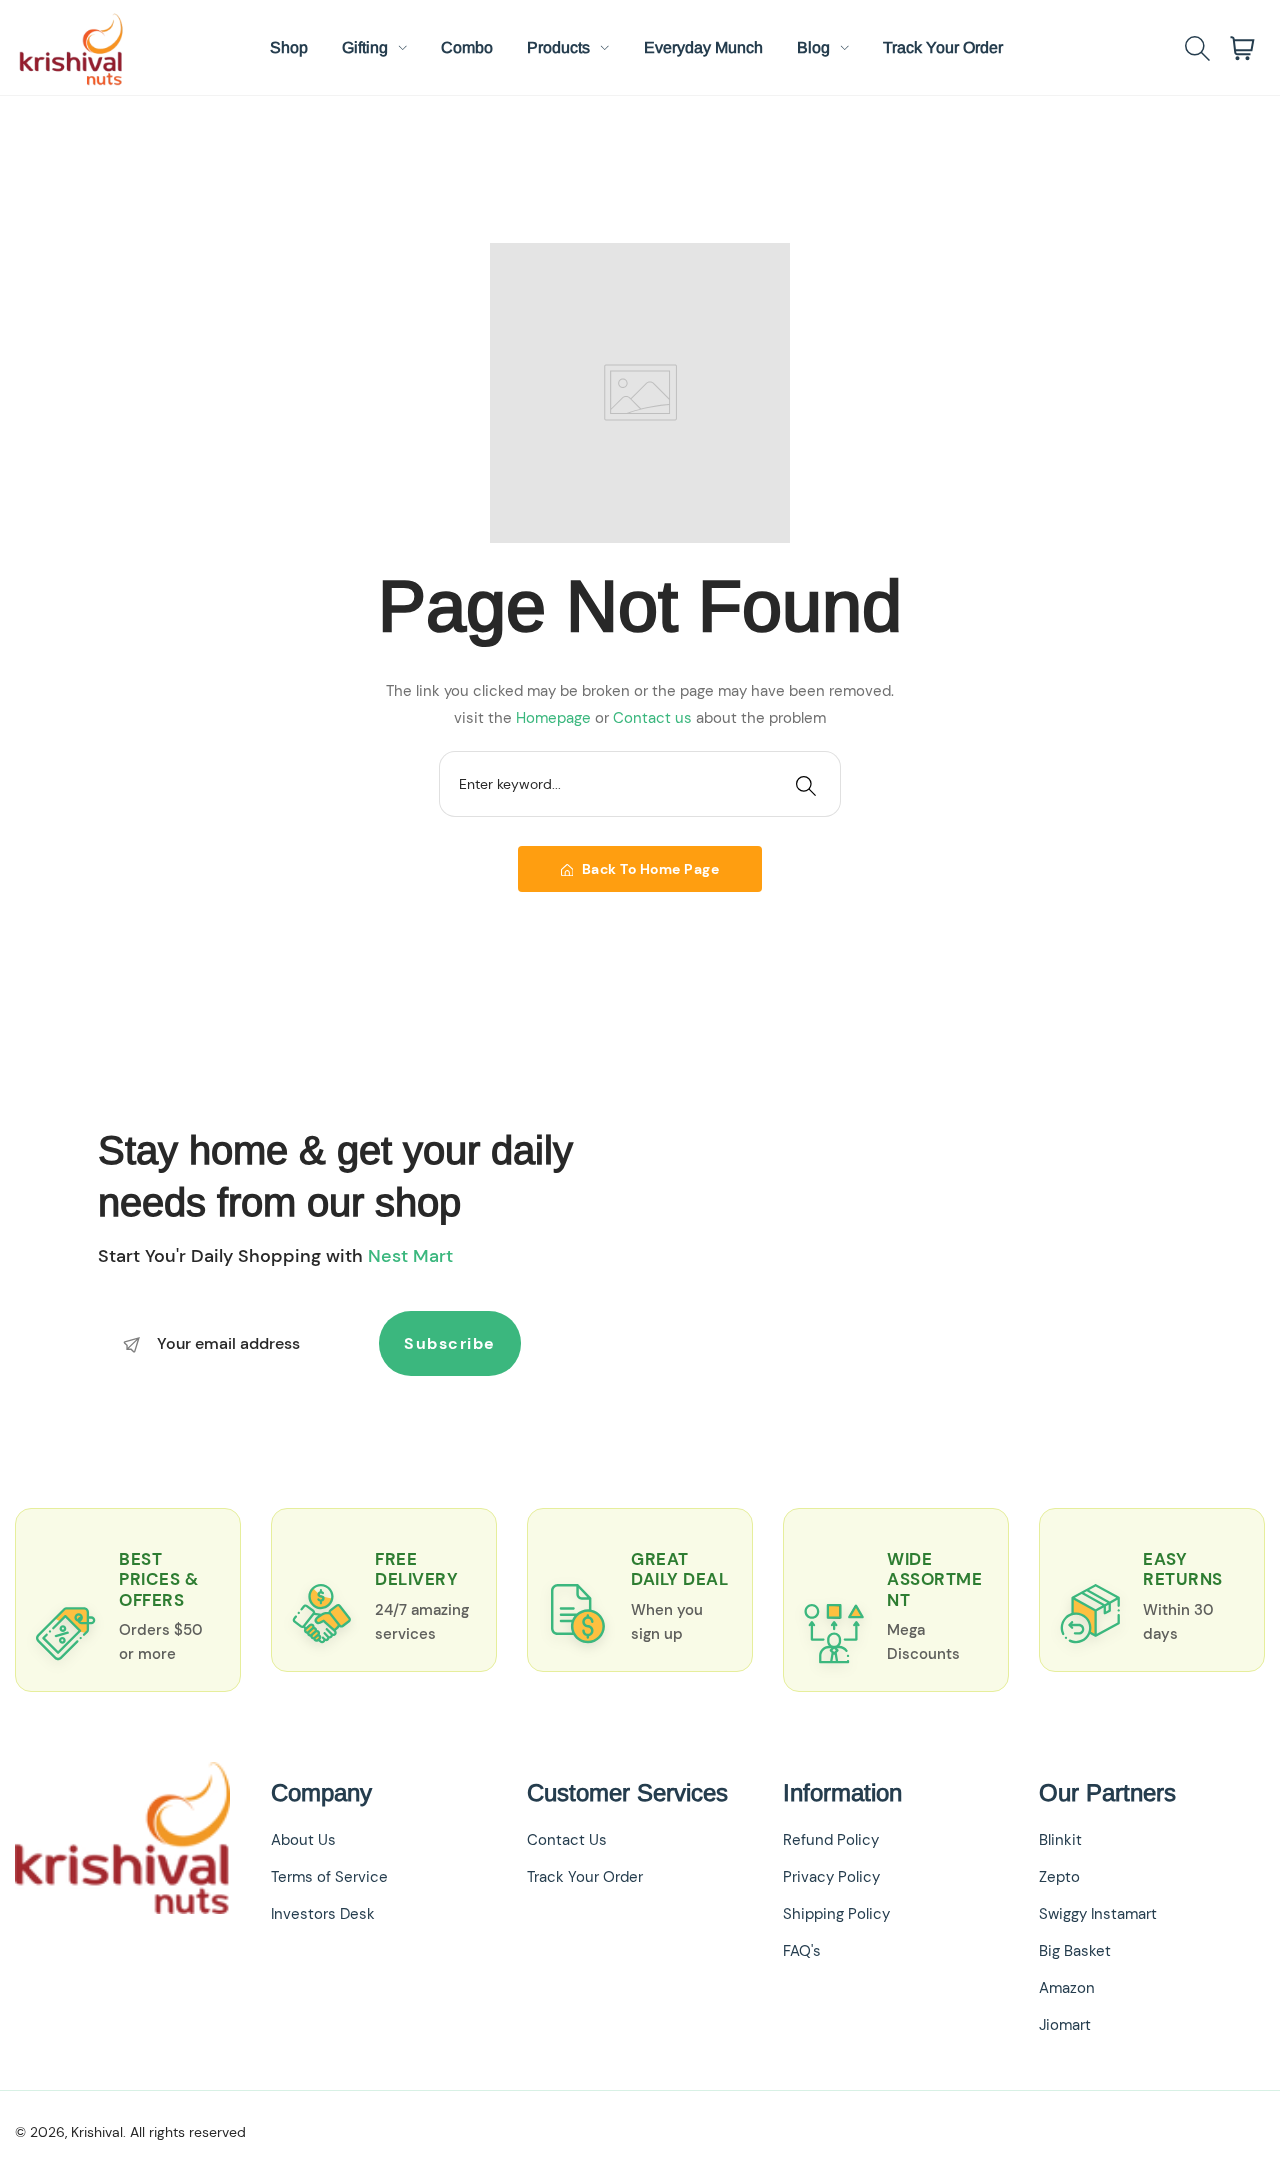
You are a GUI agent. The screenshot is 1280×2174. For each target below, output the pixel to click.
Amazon (1067, 1988)
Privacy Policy (831, 1877)
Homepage (555, 718)
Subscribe (450, 1343)
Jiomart (1065, 2025)
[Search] (806, 784)
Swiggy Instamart (1098, 1914)
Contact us (654, 718)
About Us (303, 1840)
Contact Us (567, 1840)
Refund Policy (831, 1840)
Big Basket (1075, 1951)
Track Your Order (585, 1877)
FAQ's (802, 1951)
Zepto (1059, 1877)
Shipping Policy (836, 1914)
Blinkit (1060, 1840)
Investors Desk (323, 1914)
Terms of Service (329, 1877)
